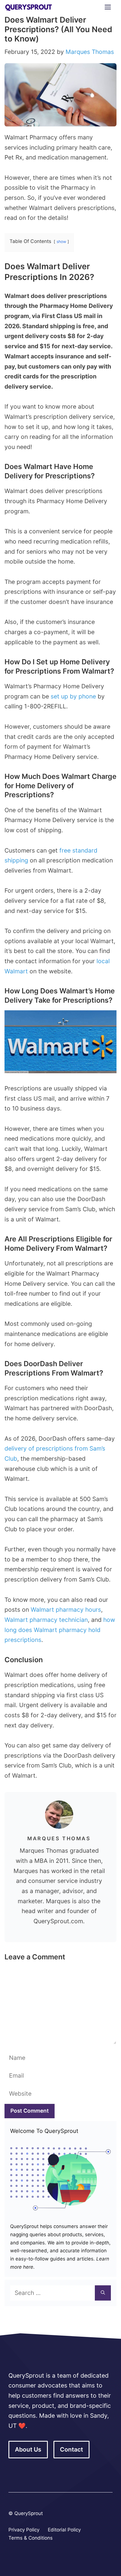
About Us (28, 2449)
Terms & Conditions (31, 2538)
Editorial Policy (64, 2530)
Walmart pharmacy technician (46, 1620)
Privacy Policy (24, 2530)
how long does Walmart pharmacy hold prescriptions (60, 1630)
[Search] (103, 2293)
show (61, 242)
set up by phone (73, 696)
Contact (71, 2449)
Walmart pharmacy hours (66, 1610)
